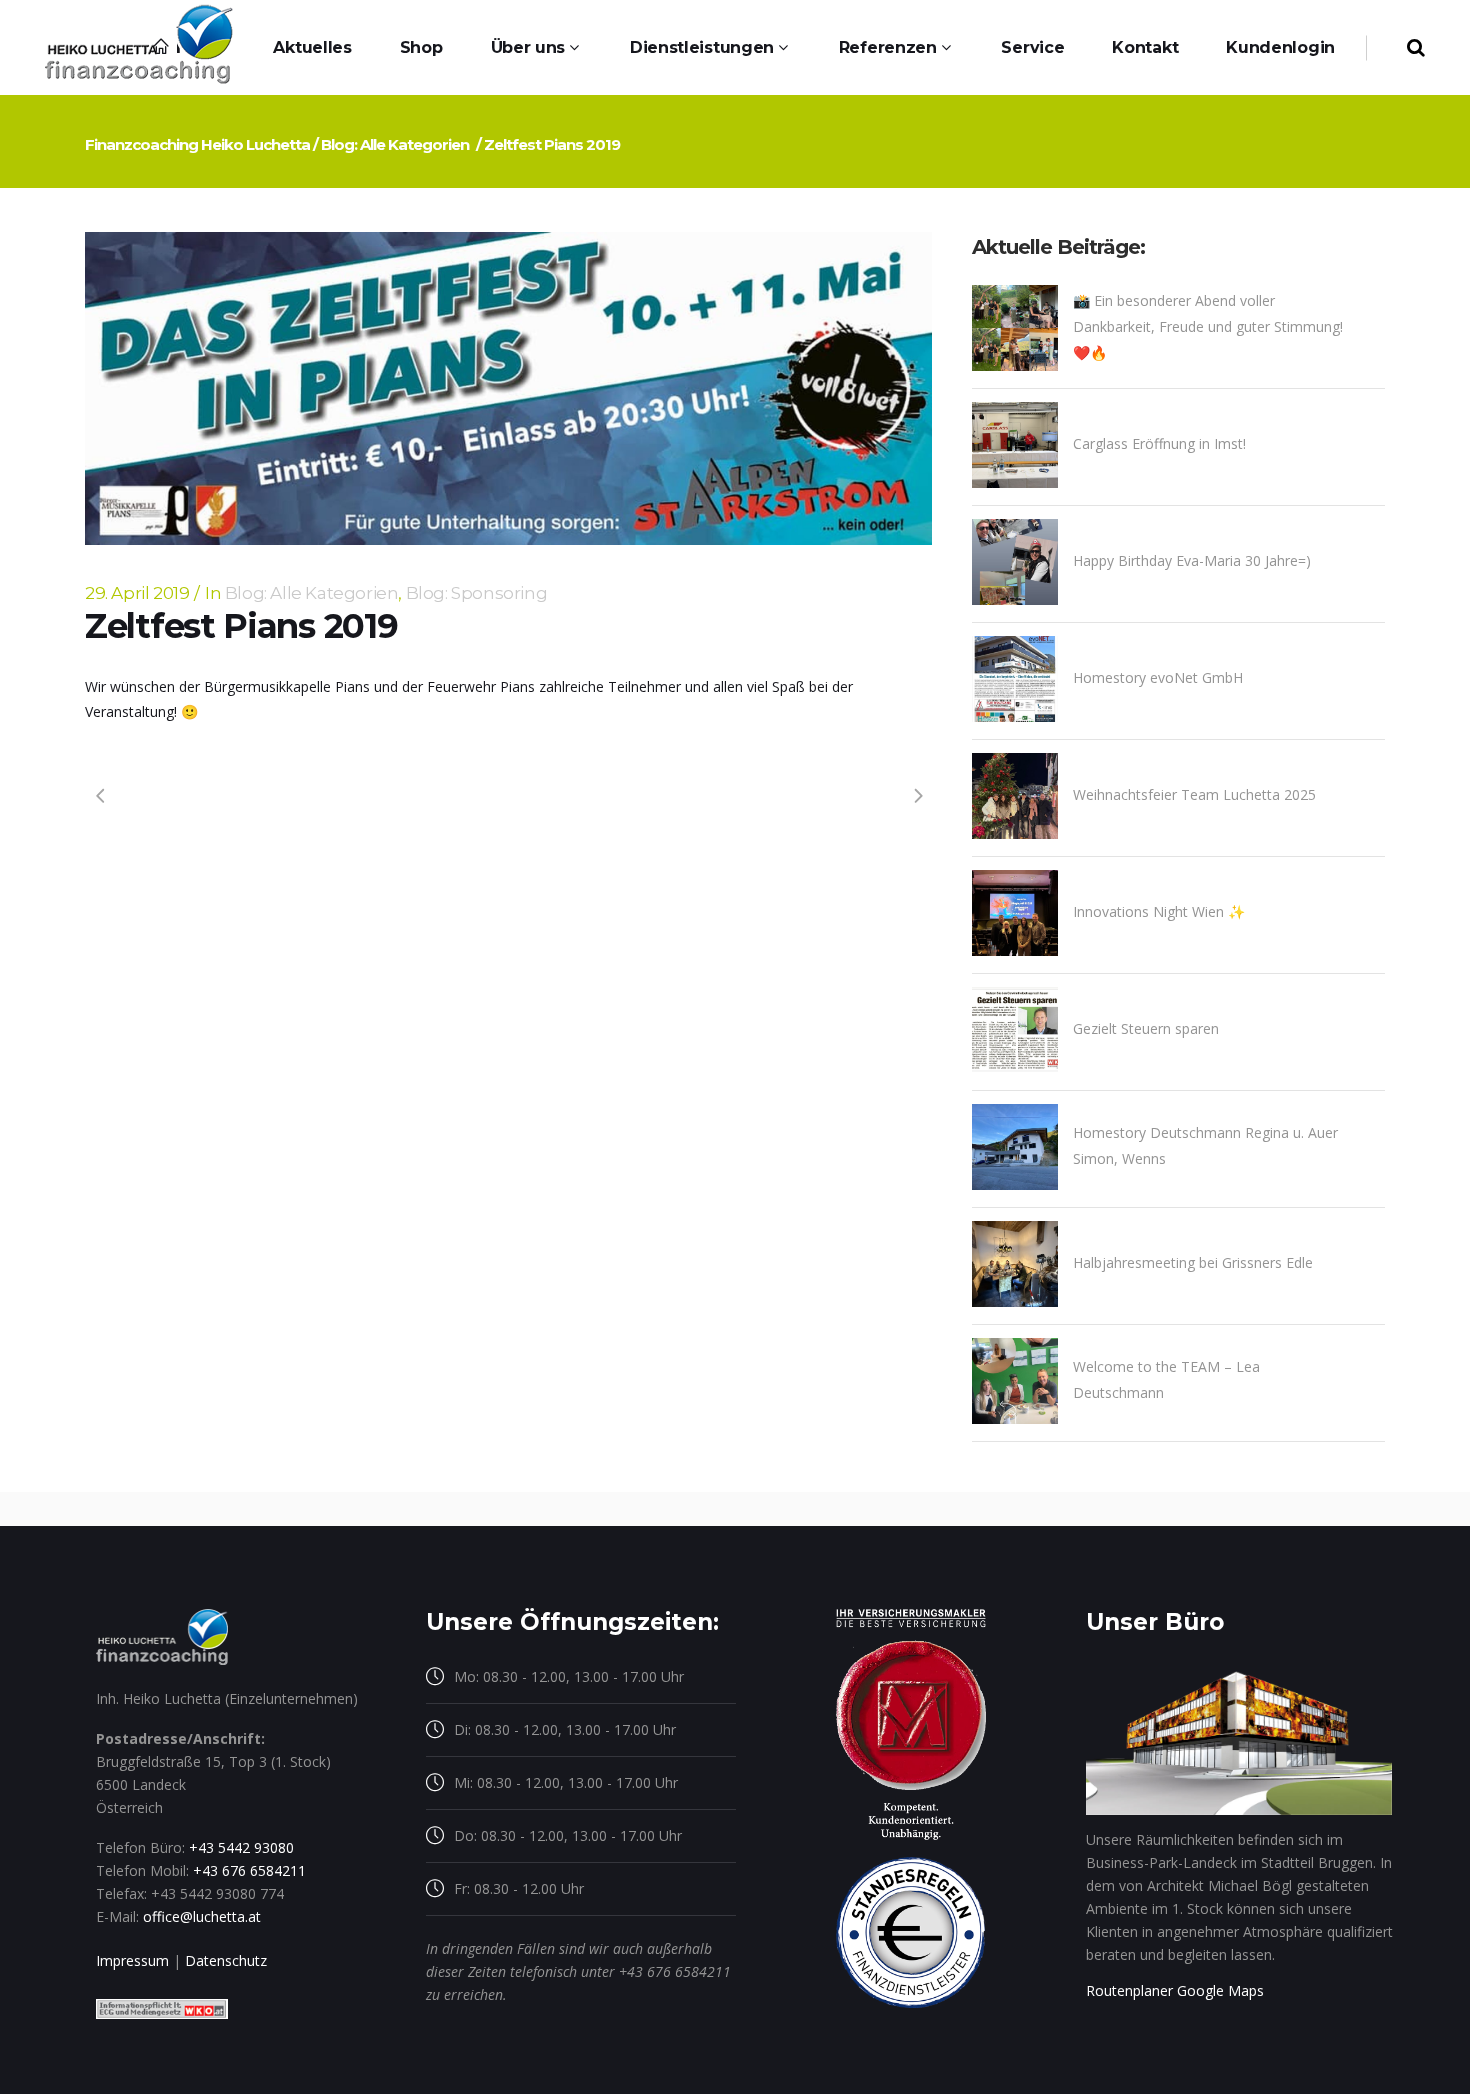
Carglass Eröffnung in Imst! (1159, 443)
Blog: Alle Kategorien (395, 144)
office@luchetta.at (202, 1916)
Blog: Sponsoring (477, 593)
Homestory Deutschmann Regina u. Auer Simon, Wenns (1205, 1145)
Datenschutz (226, 1960)
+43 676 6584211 (249, 1870)
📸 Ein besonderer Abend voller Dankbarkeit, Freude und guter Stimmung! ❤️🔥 (1208, 326)
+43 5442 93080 (241, 1847)
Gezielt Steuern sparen (1146, 1028)
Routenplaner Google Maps (1175, 1990)
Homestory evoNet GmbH (1158, 677)
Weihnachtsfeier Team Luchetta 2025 (1194, 794)
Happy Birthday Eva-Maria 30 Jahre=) (1192, 560)
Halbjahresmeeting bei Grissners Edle (1193, 1262)
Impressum (132, 1960)
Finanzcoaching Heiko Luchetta (197, 144)
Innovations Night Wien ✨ (1159, 911)
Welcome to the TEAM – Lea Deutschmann (1166, 1379)
